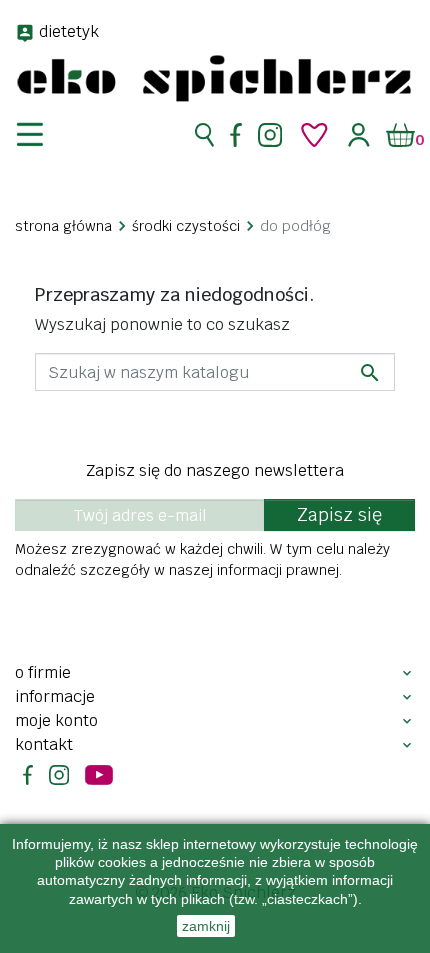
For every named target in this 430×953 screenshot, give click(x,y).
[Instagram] (270, 135)
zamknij (206, 926)
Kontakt (44, 744)
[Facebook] (236, 135)
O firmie (43, 672)
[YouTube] (99, 775)
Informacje (55, 696)
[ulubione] (315, 135)
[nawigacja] (42, 135)
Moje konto (56, 720)
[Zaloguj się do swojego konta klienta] (359, 134)
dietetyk (69, 31)
